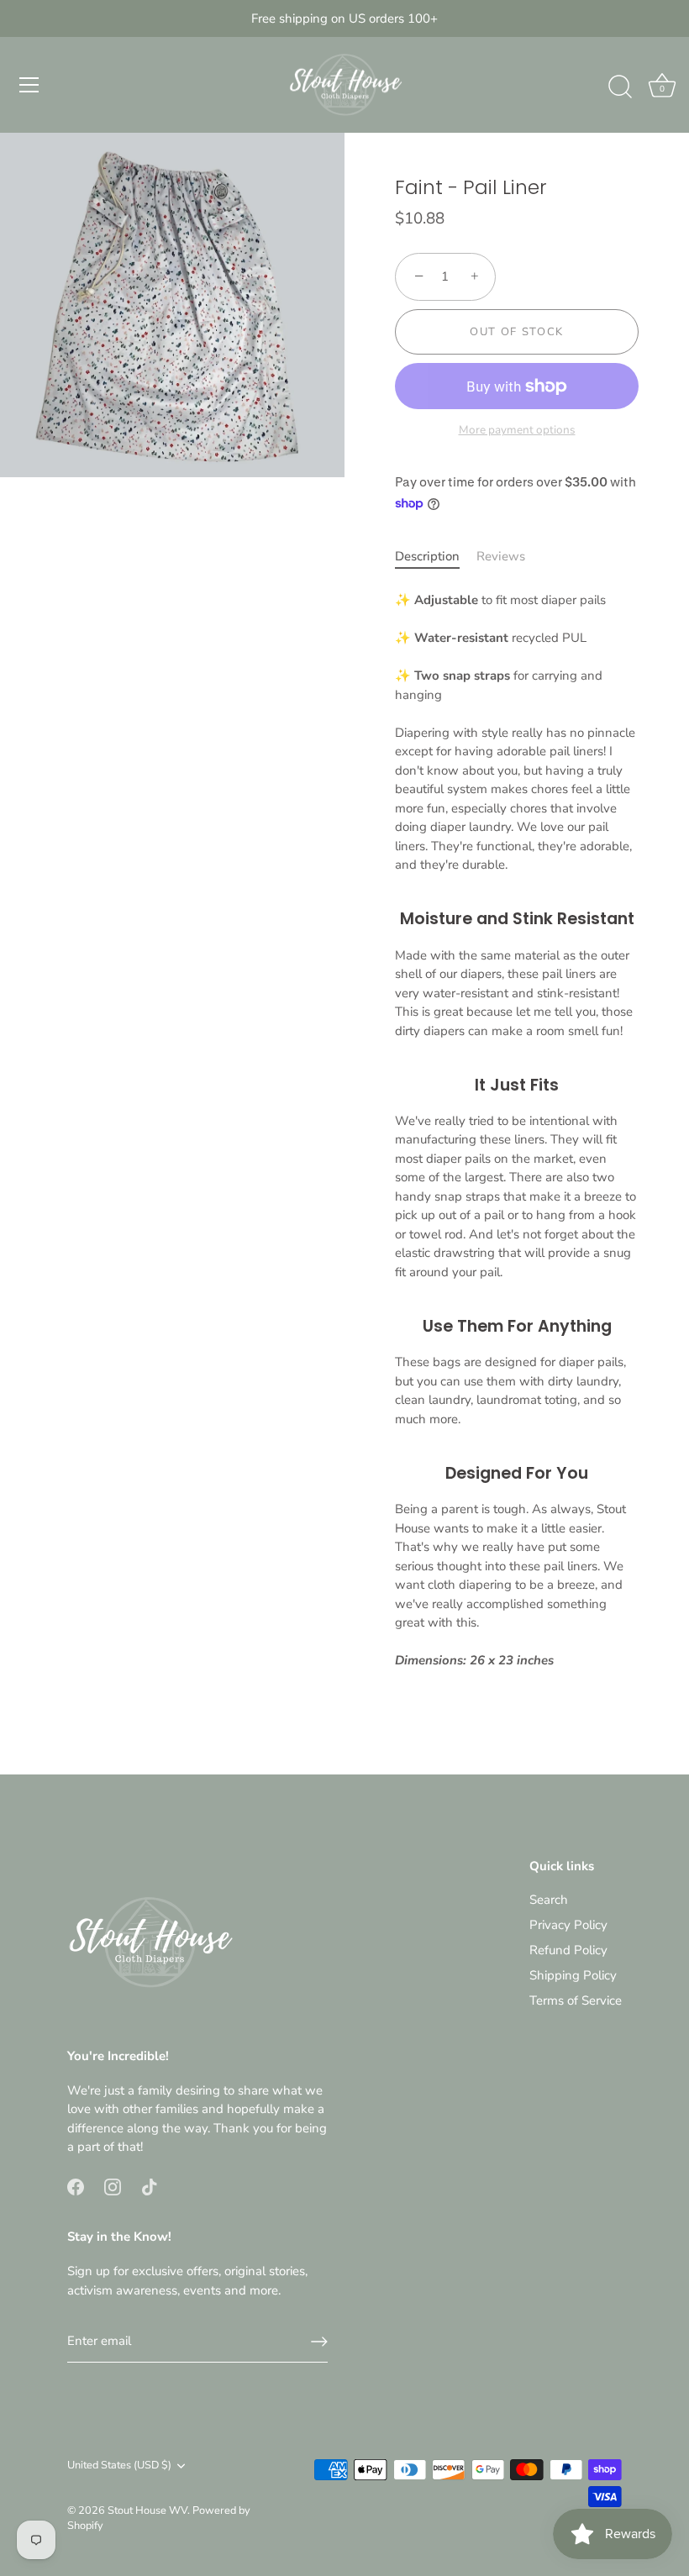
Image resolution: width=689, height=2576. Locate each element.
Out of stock (517, 332)
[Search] (620, 87)
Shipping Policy (573, 1975)
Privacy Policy (568, 1925)
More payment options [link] (517, 430)
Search (549, 1900)
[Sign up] (319, 2342)
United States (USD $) (119, 2466)
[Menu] (29, 85)
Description (427, 556)
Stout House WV (147, 2510)
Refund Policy (568, 1950)
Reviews (501, 556)
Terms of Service (576, 2000)
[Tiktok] (150, 2186)
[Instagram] (113, 2186)
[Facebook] (76, 2186)
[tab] (436, 557)
